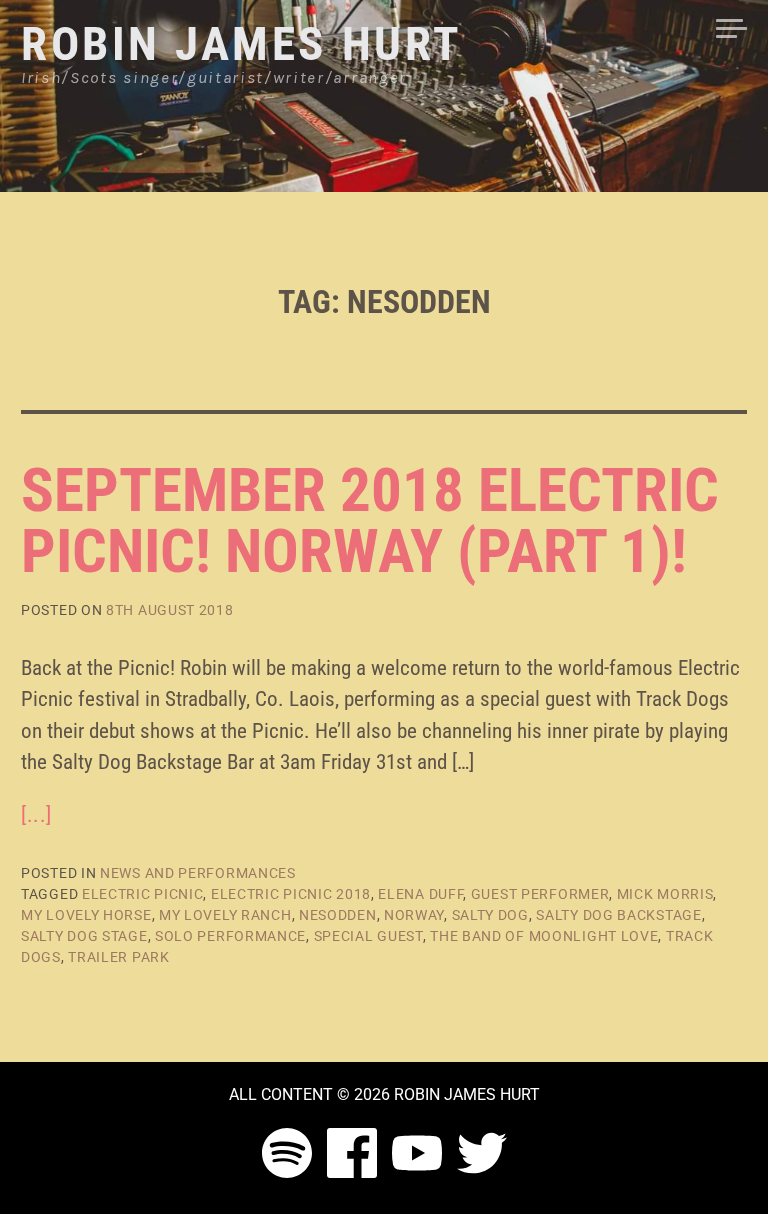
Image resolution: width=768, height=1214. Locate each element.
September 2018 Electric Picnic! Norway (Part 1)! (370, 521)
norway (414, 915)
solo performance (230, 936)
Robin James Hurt (242, 44)
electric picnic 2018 (291, 894)
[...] (36, 815)
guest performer (540, 894)
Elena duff (420, 894)
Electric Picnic (143, 894)
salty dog (490, 915)
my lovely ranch (225, 915)
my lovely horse (86, 915)
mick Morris (665, 894)
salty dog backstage (618, 915)
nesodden (338, 915)
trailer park (118, 957)
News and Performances (198, 873)
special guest (368, 936)
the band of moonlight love (544, 936)
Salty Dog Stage (84, 936)
